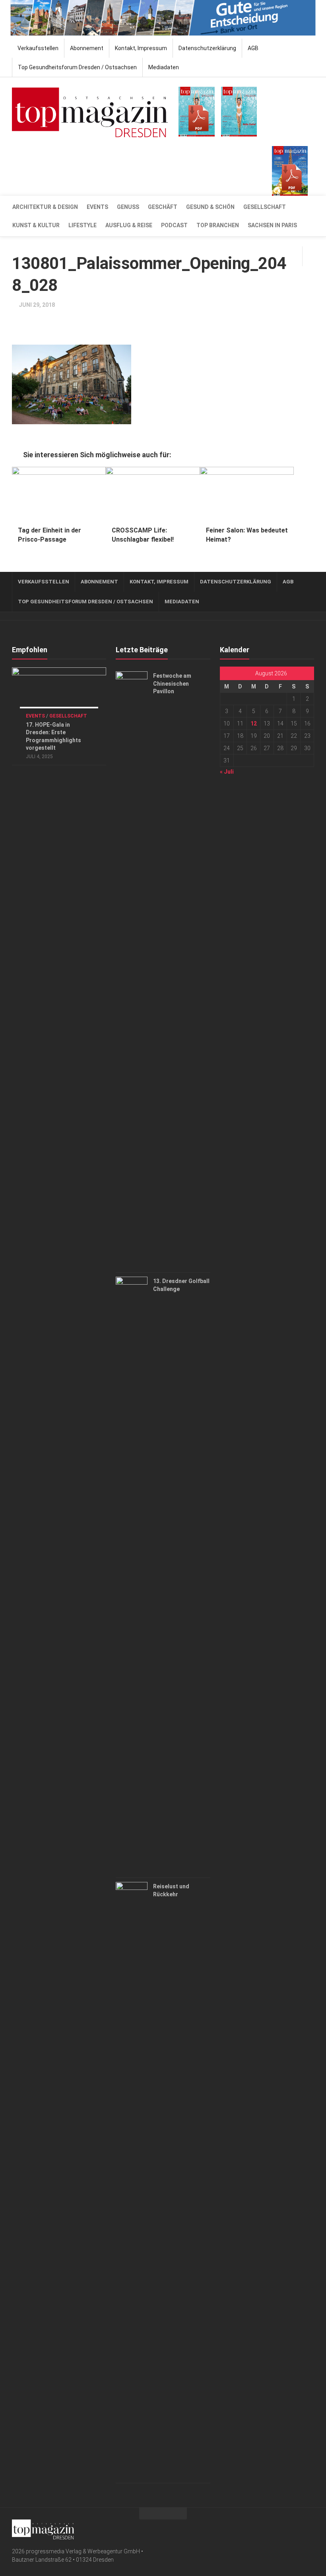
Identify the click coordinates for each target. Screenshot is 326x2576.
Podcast (174, 225)
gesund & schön (210, 207)
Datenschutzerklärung (207, 48)
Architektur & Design (45, 207)
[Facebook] (297, 2528)
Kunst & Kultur (36, 225)
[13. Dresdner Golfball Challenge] (132, 1575)
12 (254, 723)
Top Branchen (218, 225)
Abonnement (87, 48)
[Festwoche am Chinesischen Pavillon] (132, 970)
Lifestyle (82, 225)
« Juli (227, 772)
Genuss (128, 207)
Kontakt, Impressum (141, 48)
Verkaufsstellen (38, 48)
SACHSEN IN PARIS (272, 225)
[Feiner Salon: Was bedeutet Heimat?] (247, 493)
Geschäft (163, 207)
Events (97, 207)
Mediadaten (164, 67)
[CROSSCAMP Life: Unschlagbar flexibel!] (153, 493)
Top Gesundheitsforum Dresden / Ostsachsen (77, 67)
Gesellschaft (265, 207)
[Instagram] (309, 2528)
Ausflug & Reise (129, 225)
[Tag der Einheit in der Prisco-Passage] (59, 493)
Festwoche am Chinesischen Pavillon (172, 683)
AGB (253, 48)
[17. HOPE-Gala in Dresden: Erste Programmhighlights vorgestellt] (59, 694)
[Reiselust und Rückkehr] (132, 2180)
